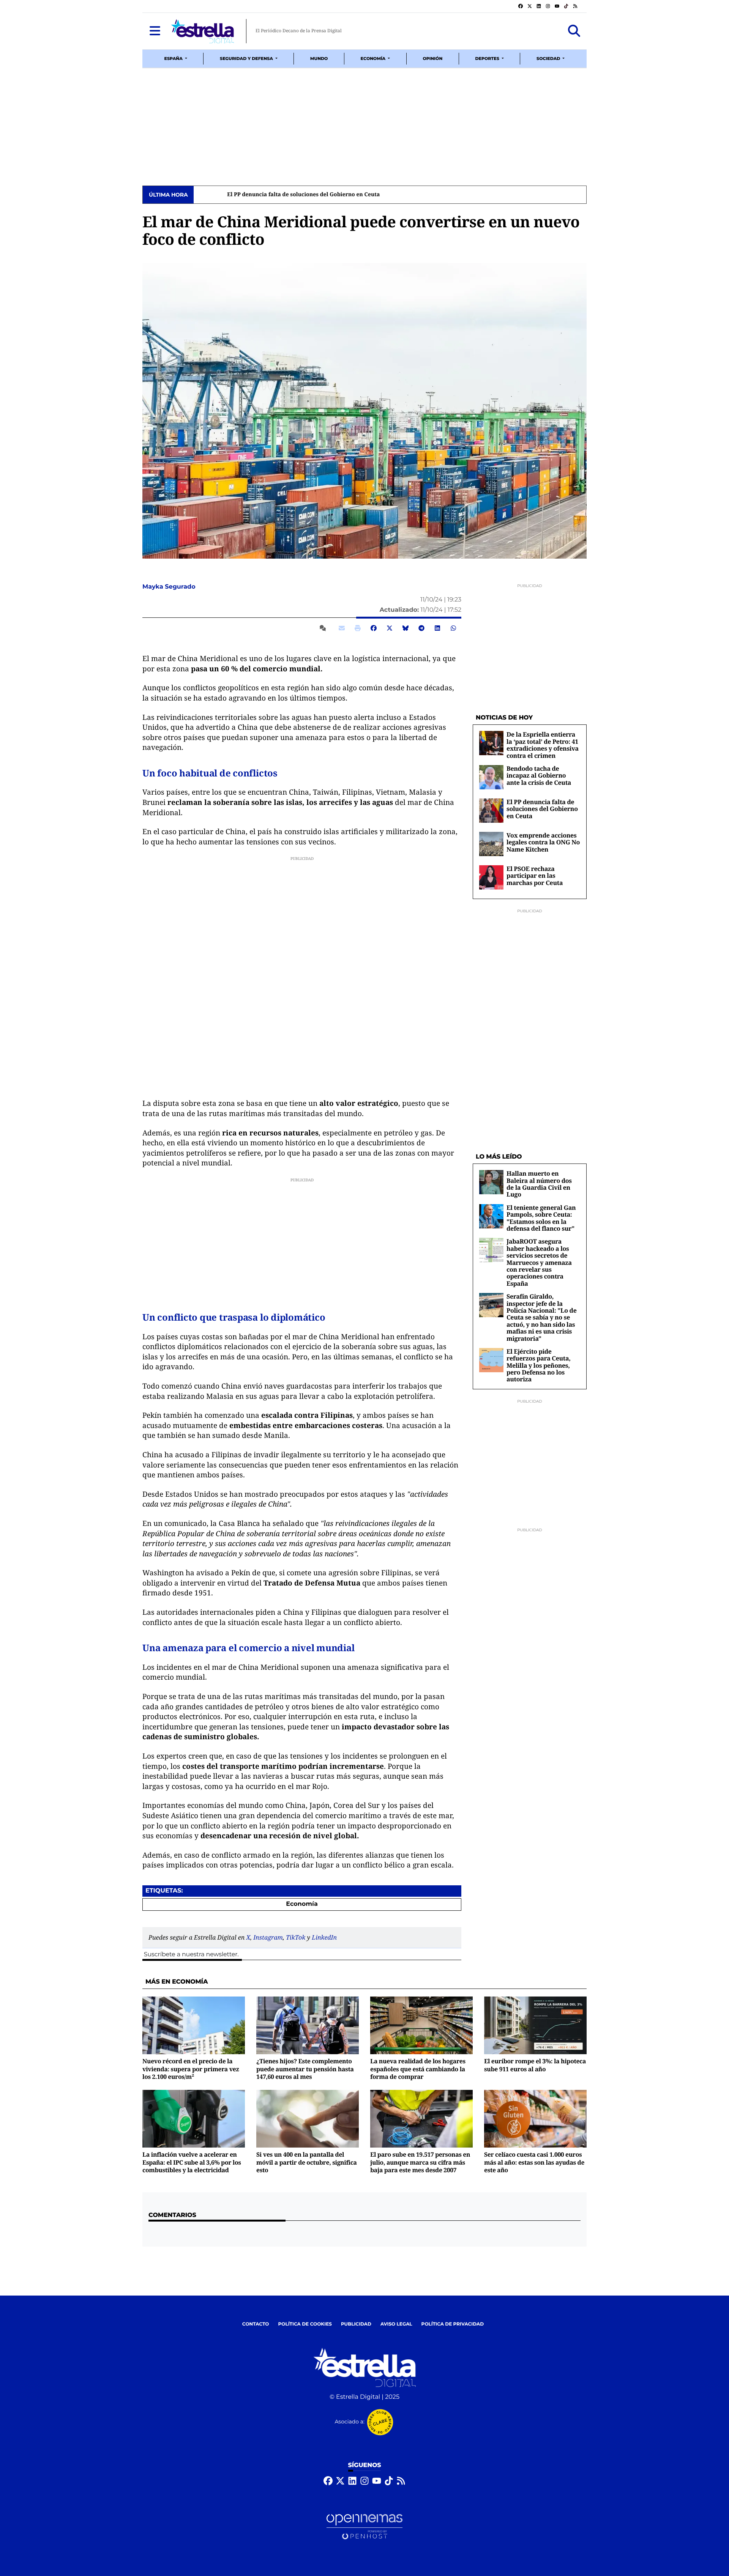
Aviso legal (396, 2324)
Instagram (268, 1937)
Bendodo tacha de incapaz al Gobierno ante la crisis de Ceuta (539, 775)
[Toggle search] (574, 31)
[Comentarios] (324, 628)
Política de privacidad (453, 2324)
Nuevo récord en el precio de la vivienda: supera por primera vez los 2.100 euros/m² (191, 2069)
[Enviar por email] (342, 628)
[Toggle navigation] (155, 31)
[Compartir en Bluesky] (406, 628)
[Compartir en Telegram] (421, 628)
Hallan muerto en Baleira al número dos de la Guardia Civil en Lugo (539, 1184)
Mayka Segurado (170, 587)
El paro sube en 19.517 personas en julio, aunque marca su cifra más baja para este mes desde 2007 (420, 2162)
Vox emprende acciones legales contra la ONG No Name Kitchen (543, 842)
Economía (302, 1904)
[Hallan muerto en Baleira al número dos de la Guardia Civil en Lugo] (491, 1182)
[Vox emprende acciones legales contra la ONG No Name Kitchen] (491, 844)
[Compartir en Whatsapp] (453, 628)
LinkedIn (324, 1937)
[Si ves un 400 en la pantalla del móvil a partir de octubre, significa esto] (308, 2119)
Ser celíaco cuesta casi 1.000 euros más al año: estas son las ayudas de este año (534, 2162)
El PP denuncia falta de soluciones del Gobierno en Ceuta (273, 195)
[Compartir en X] (390, 628)
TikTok (296, 1937)
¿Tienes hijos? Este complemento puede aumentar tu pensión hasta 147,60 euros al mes (305, 2069)
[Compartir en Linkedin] (437, 628)
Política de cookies (305, 2324)
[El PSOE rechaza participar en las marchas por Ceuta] (491, 877)
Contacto (256, 2324)
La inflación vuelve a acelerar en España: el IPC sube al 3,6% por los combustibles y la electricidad (192, 2162)
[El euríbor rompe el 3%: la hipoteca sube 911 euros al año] (535, 2025)
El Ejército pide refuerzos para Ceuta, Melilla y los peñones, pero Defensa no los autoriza (539, 1365)
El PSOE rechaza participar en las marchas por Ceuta (535, 876)
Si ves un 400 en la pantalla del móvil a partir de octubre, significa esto (307, 2162)
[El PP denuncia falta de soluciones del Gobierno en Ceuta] (491, 810)
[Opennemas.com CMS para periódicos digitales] (364, 2526)
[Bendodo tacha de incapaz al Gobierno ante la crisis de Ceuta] (491, 777)
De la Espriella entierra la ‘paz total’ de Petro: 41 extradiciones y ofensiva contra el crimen (543, 745)
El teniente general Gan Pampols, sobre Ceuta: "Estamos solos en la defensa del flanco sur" (541, 1218)
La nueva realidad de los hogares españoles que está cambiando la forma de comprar (418, 2069)
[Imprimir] (358, 628)
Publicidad (356, 2324)
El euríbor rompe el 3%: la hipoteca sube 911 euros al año (535, 2065)
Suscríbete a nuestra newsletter (191, 1955)
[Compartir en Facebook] (374, 628)
